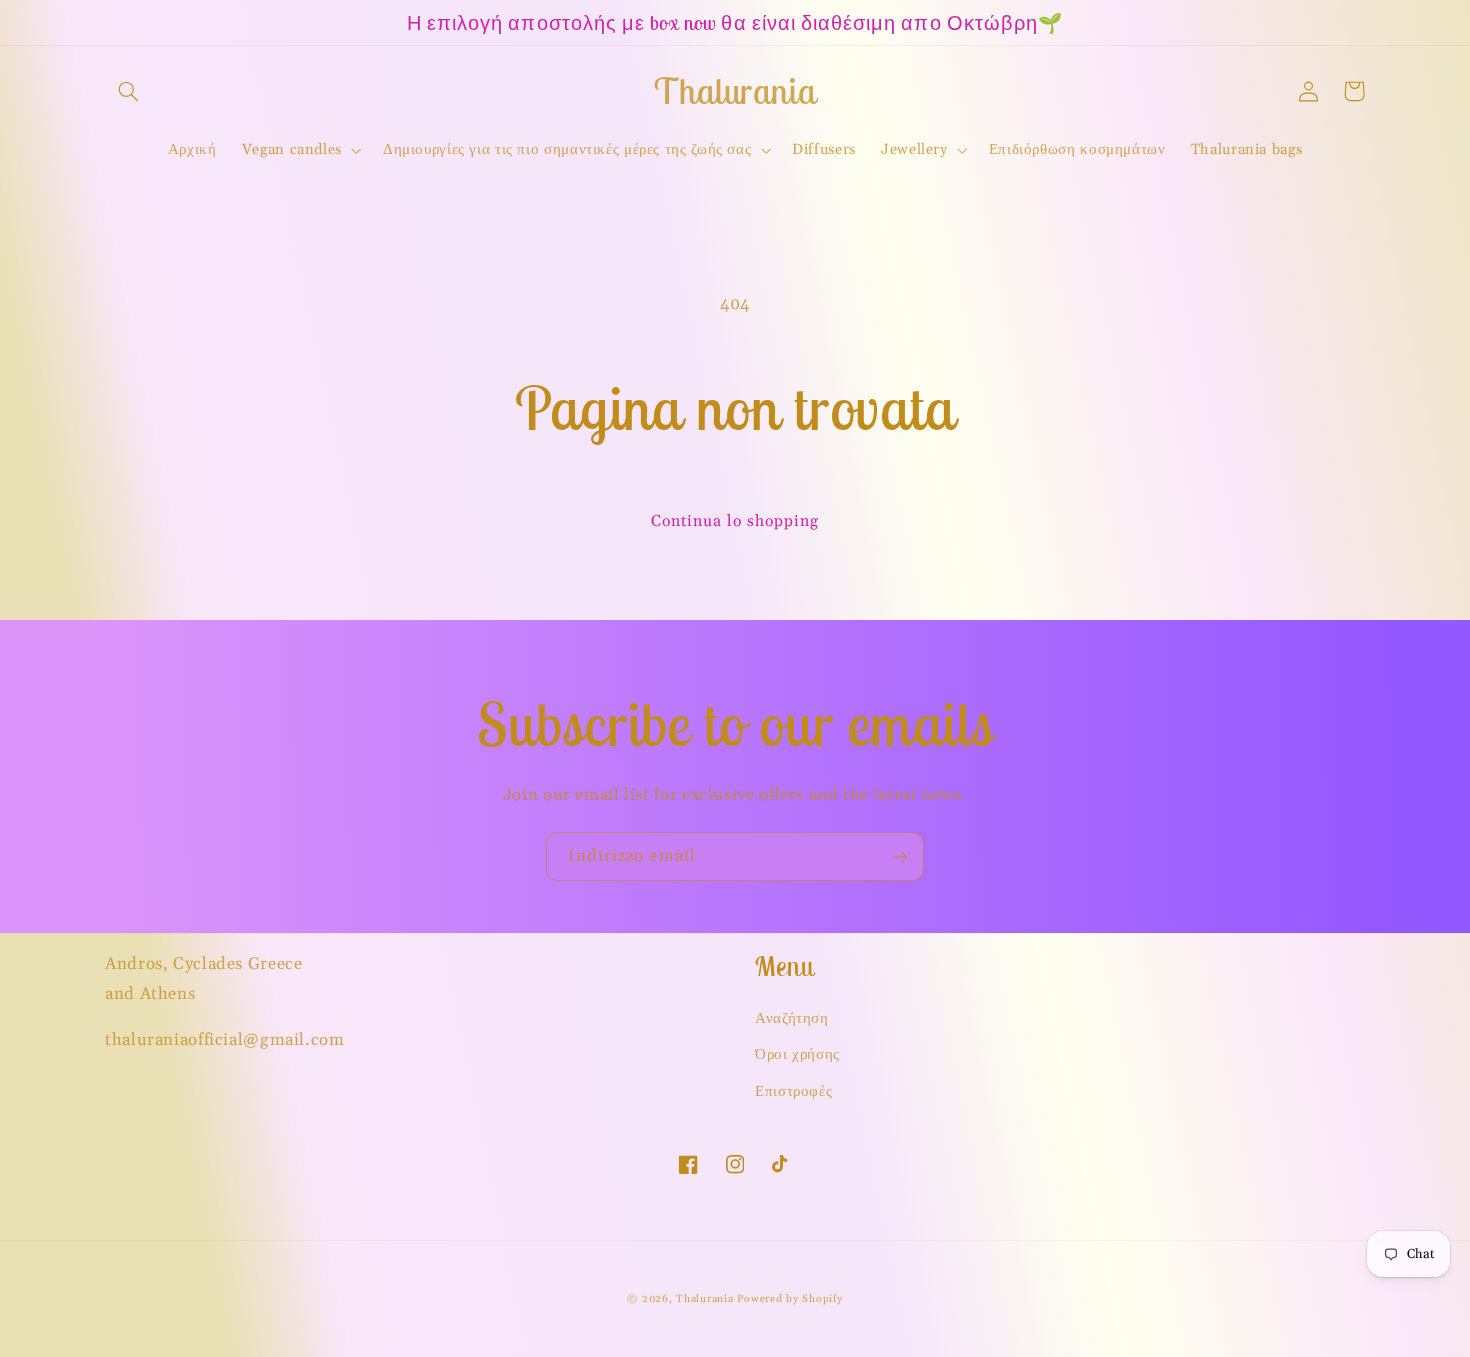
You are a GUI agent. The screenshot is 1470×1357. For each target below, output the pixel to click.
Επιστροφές (793, 1091)
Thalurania (704, 1299)
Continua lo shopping (735, 521)
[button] (128, 91)
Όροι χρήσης (797, 1054)
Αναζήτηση (792, 1018)
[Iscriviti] (900, 856)
